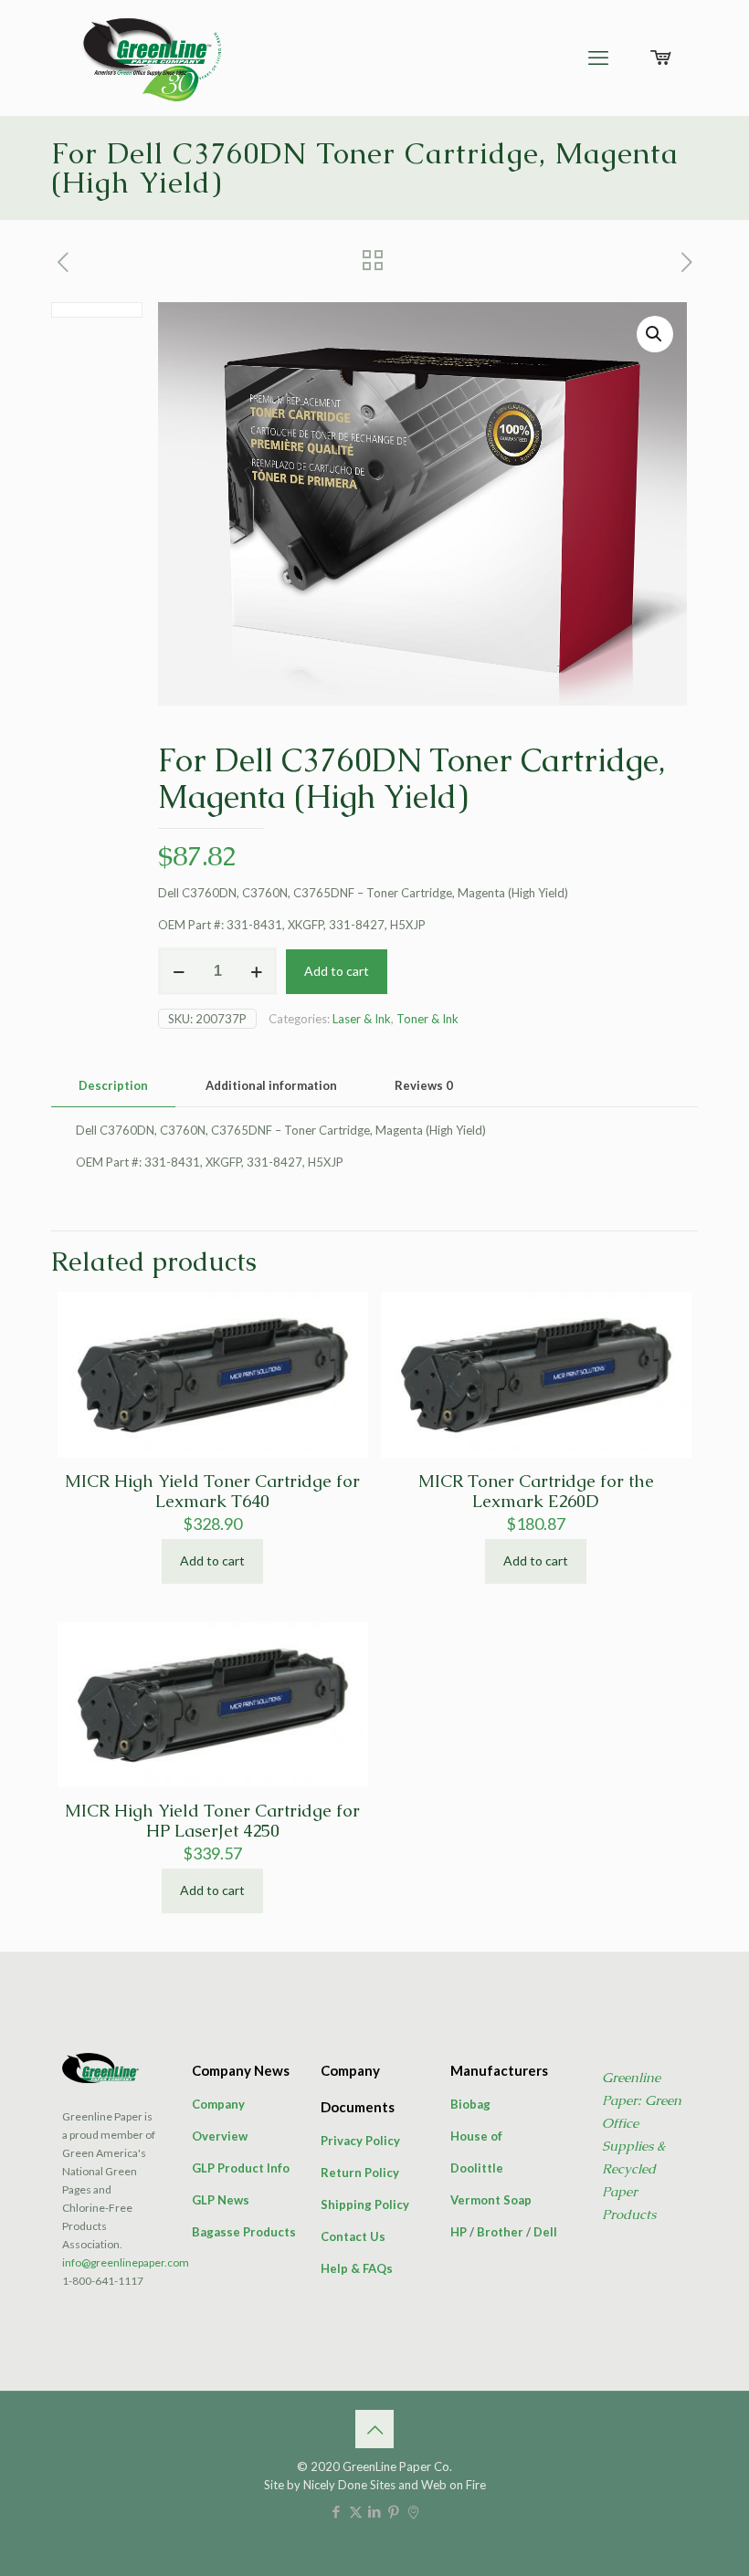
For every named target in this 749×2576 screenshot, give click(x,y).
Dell (545, 2232)
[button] (655, 334)
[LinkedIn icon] (375, 2511)
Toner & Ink (427, 1019)
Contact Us (353, 2236)
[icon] (413, 2511)
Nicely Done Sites (349, 2485)
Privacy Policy (360, 2141)
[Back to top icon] (374, 2429)
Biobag (470, 2104)
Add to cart (337, 971)
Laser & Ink (362, 1019)
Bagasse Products (244, 2232)
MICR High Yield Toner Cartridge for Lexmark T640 (212, 1491)
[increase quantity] (256, 971)
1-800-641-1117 (103, 2281)
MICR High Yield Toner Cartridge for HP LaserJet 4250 (212, 1821)
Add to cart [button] (212, 1560)
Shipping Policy (365, 2204)
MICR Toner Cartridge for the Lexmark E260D (536, 1491)
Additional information (271, 1085)
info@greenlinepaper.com (126, 2262)
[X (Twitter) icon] (356, 2511)
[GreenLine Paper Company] (151, 58)
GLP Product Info (241, 2168)
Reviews (424, 1085)
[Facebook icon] (337, 2511)
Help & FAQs (357, 2268)
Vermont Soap (491, 2200)
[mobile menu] (598, 58)
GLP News (221, 2200)
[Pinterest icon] (394, 2511)
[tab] (113, 1086)
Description (113, 1085)
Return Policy (360, 2173)
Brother (500, 2232)
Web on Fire (454, 2485)
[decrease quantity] (179, 971)
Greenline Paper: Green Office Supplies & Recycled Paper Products (642, 2146)
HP (459, 2232)
